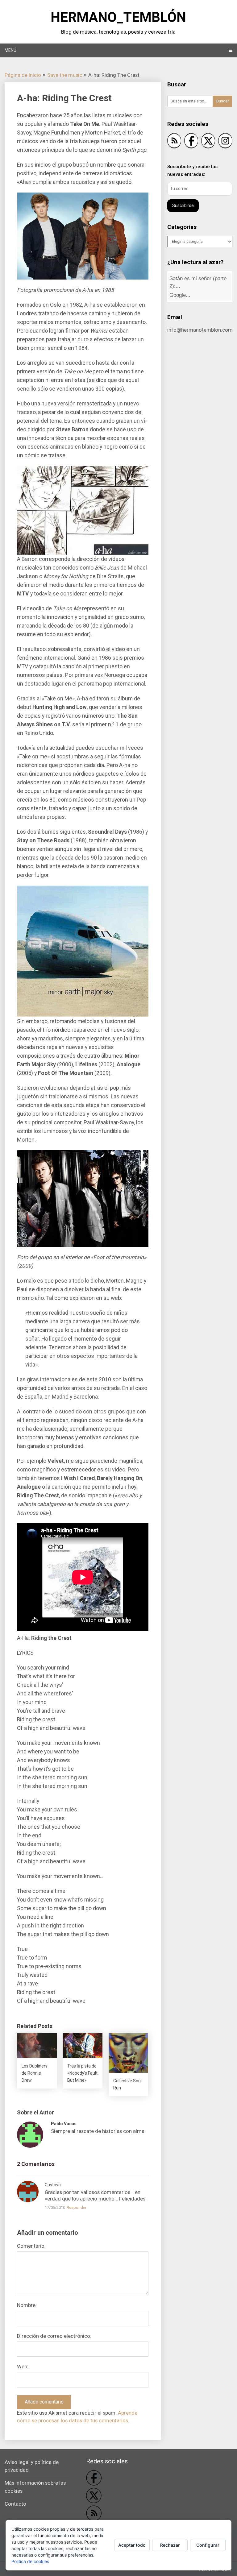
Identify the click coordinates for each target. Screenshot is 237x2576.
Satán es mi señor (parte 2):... (198, 284)
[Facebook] (191, 142)
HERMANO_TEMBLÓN (118, 17)
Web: (23, 2367)
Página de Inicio (23, 75)
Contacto (15, 2504)
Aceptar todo (132, 2545)
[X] (208, 142)
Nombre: (27, 2305)
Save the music (65, 75)
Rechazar (170, 2545)
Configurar (208, 2545)
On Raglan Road (191, 294)
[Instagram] (225, 142)
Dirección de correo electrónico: (54, 2336)
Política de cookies (30, 2561)
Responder (77, 2207)
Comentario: (31, 2246)
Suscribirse (183, 205)
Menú (10, 50)
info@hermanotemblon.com (200, 330)
